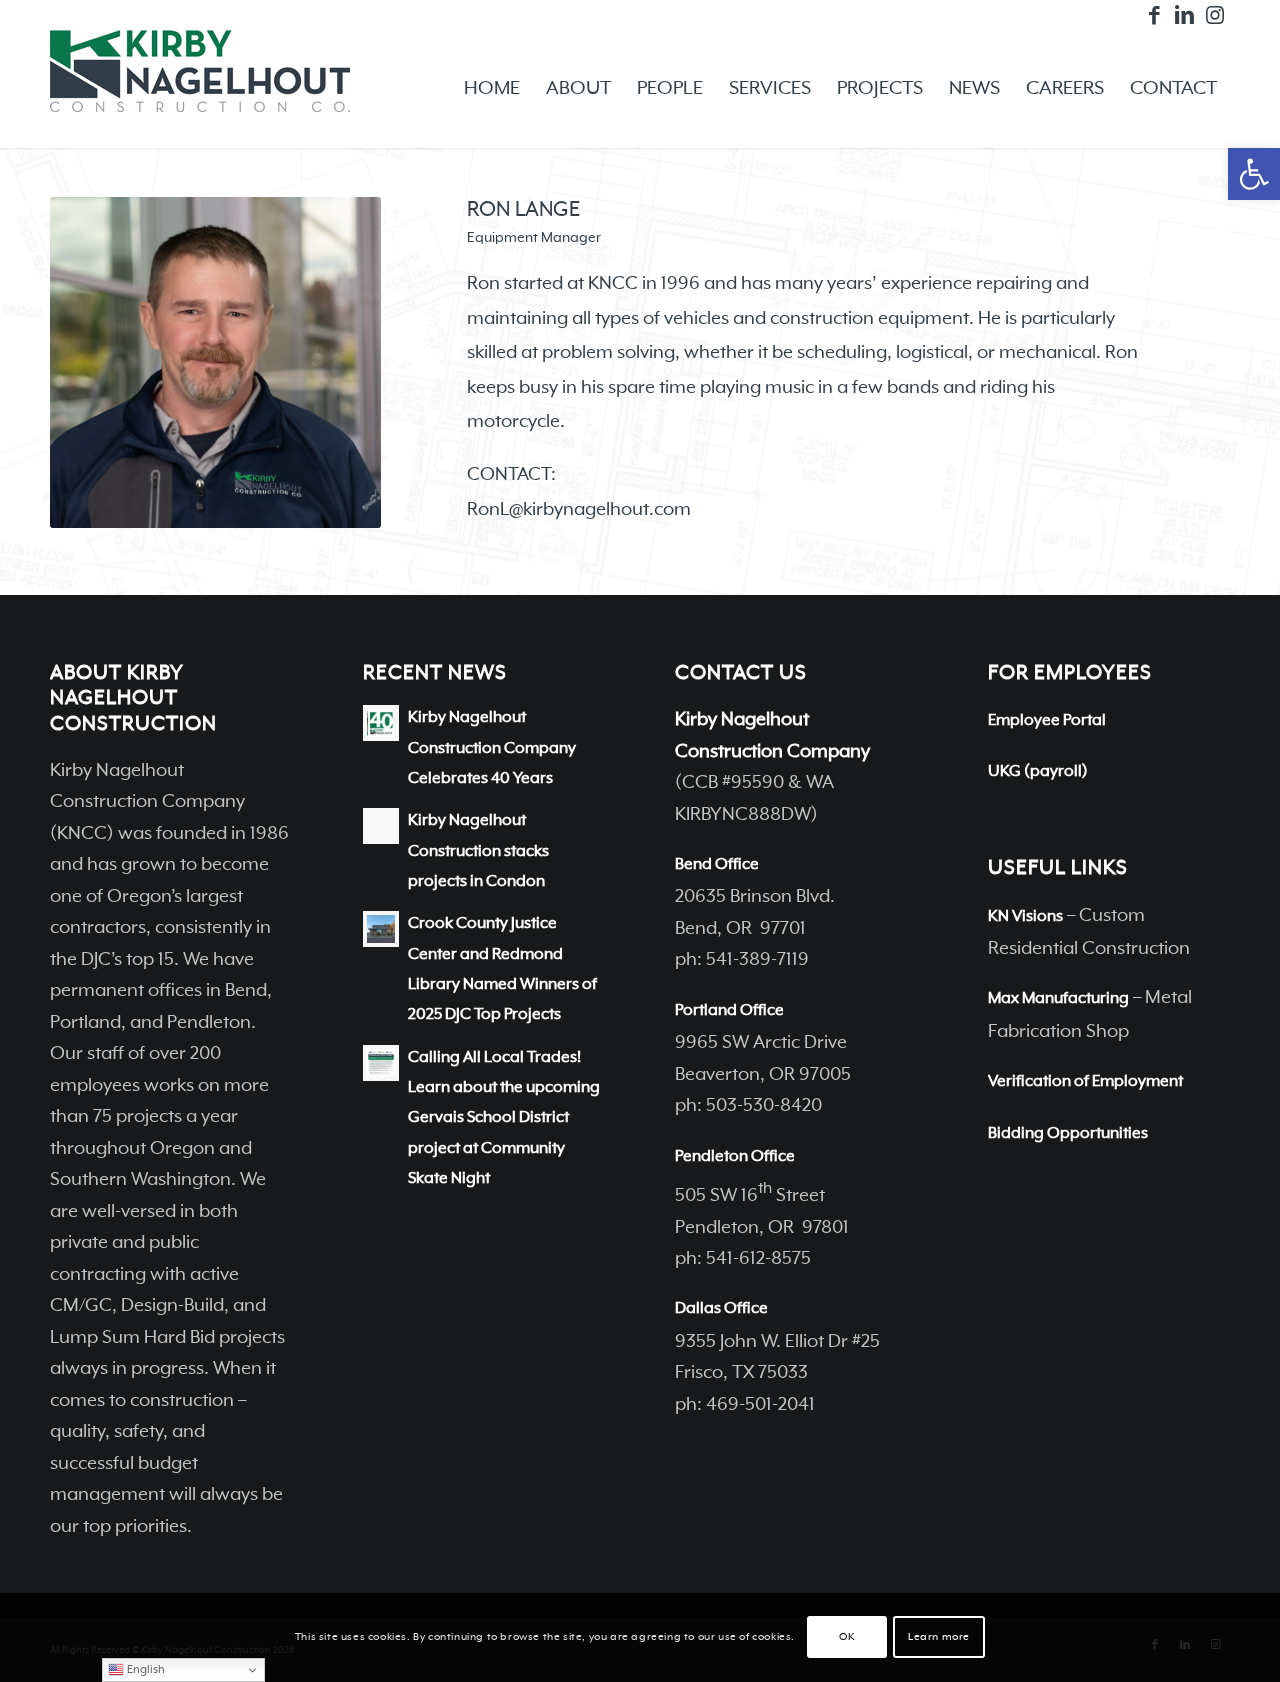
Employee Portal (1047, 721)
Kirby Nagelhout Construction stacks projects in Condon (478, 851)
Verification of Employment (1085, 1082)
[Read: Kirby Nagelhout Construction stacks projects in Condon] (381, 826)
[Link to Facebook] (1154, 15)
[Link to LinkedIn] (1184, 15)
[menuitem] (492, 89)
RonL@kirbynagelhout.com (579, 509)
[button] (1254, 174)
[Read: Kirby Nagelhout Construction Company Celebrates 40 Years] (381, 723)
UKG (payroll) (1038, 772)
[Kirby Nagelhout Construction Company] (200, 89)
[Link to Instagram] (1215, 15)
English (144, 1669)
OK (846, 1638)
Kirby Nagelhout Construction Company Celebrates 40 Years (492, 748)
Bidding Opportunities (1068, 1134)
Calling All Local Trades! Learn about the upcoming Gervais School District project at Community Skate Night (504, 1118)
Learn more (939, 1638)
